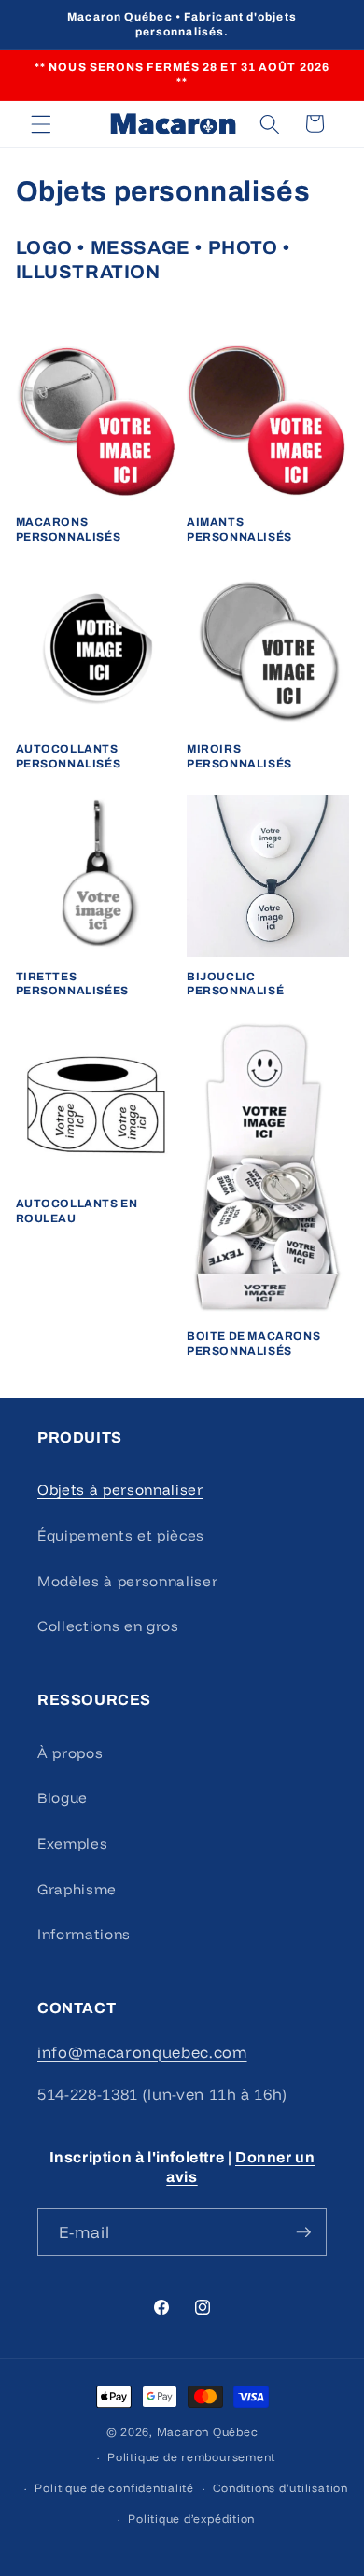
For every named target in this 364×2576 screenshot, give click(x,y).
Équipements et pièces (121, 1535)
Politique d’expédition (191, 2519)
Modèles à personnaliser (127, 1581)
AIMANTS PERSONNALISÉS (239, 529)
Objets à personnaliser (120, 1490)
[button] (41, 123)
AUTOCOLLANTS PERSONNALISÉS (69, 756)
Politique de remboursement (191, 2457)
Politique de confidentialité (114, 2488)
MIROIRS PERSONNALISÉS (239, 756)
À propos (70, 1753)
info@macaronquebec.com (142, 2052)
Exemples (72, 1844)
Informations (84, 1934)
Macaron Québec (208, 2432)
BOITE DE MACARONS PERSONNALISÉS (253, 1344)
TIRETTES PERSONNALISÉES (72, 984)
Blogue (63, 1798)
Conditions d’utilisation (280, 2488)
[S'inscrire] (303, 2232)
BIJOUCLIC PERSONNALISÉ (235, 984)
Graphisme (77, 1889)
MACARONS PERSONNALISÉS (69, 529)
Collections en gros (108, 1626)
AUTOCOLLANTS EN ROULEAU (77, 1211)
